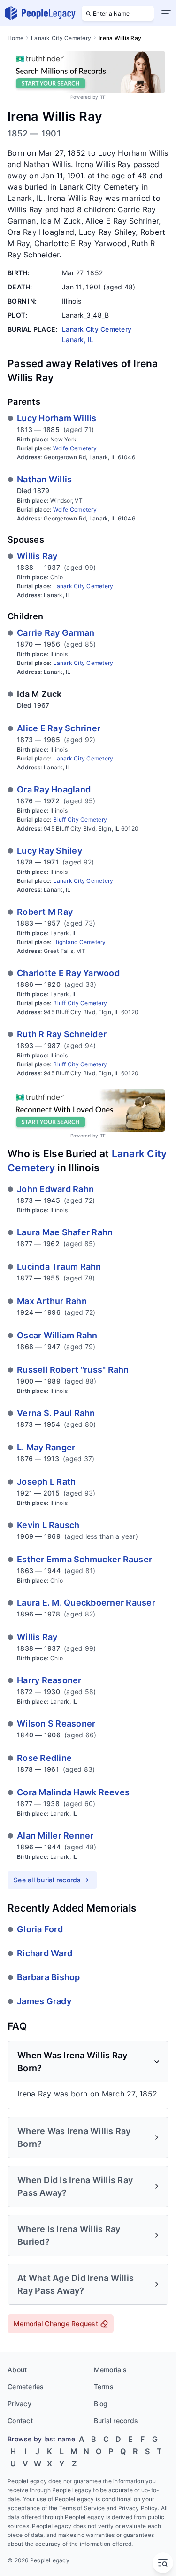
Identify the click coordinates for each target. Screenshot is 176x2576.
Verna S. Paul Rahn (56, 1413)
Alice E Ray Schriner (59, 728)
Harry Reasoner (49, 1680)
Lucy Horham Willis (57, 418)
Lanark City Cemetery (61, 38)
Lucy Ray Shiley (50, 851)
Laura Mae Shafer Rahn (65, 1232)
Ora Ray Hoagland (54, 789)
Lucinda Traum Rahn (59, 1267)
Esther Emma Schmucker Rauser (84, 1559)
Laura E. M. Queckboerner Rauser (86, 1603)
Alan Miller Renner (55, 1836)
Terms (104, 2387)
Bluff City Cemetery (80, 820)
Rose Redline (44, 1758)
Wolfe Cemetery (75, 448)
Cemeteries (26, 2387)
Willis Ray (37, 556)
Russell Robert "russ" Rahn (73, 1370)
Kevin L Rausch (48, 1525)
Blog (101, 2404)
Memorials (110, 2370)
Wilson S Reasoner (56, 1724)
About (17, 2370)
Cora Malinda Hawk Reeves (73, 1792)
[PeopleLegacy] (40, 13)
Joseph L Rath (46, 1482)
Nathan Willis (44, 479)
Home (15, 38)
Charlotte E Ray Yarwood (68, 973)
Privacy (19, 2404)
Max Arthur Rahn (52, 1301)
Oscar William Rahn (57, 1335)
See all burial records (47, 1880)
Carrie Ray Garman (56, 633)
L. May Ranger (46, 1447)
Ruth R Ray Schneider (62, 1034)
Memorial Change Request (56, 2324)
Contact (20, 2420)
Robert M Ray (45, 912)
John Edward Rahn (55, 1189)
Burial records (116, 2420)
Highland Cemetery (79, 942)
